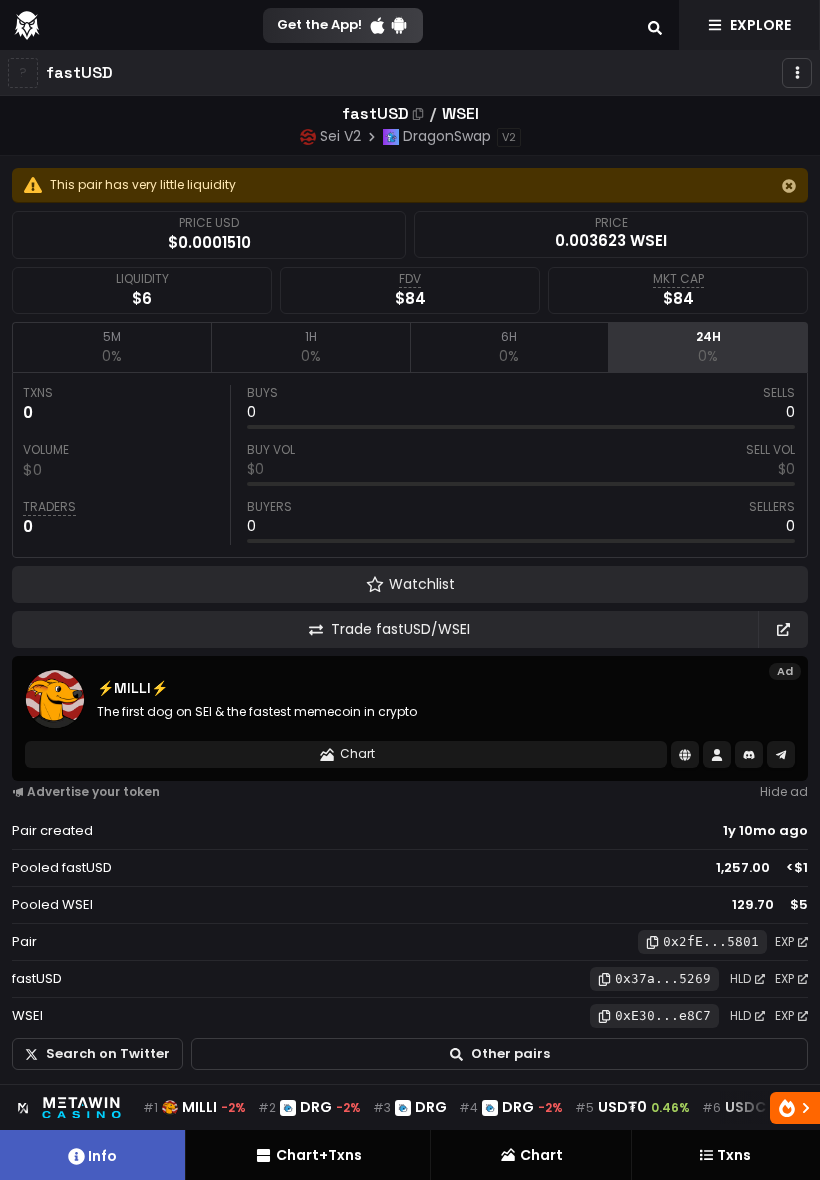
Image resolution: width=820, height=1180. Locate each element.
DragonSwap (447, 136)
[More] (797, 73)
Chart (357, 753)
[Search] (655, 25)
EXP (784, 941)
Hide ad (784, 791)
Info (102, 1156)
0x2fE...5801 (711, 941)
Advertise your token (93, 791)
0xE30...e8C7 (663, 1015)
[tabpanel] (410, 465)
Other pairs (510, 1053)
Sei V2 (340, 136)
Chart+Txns (319, 1155)
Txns (734, 1155)
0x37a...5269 (663, 978)
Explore (760, 25)
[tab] (111, 347)
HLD (740, 978)
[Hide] (789, 186)
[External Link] (783, 629)
